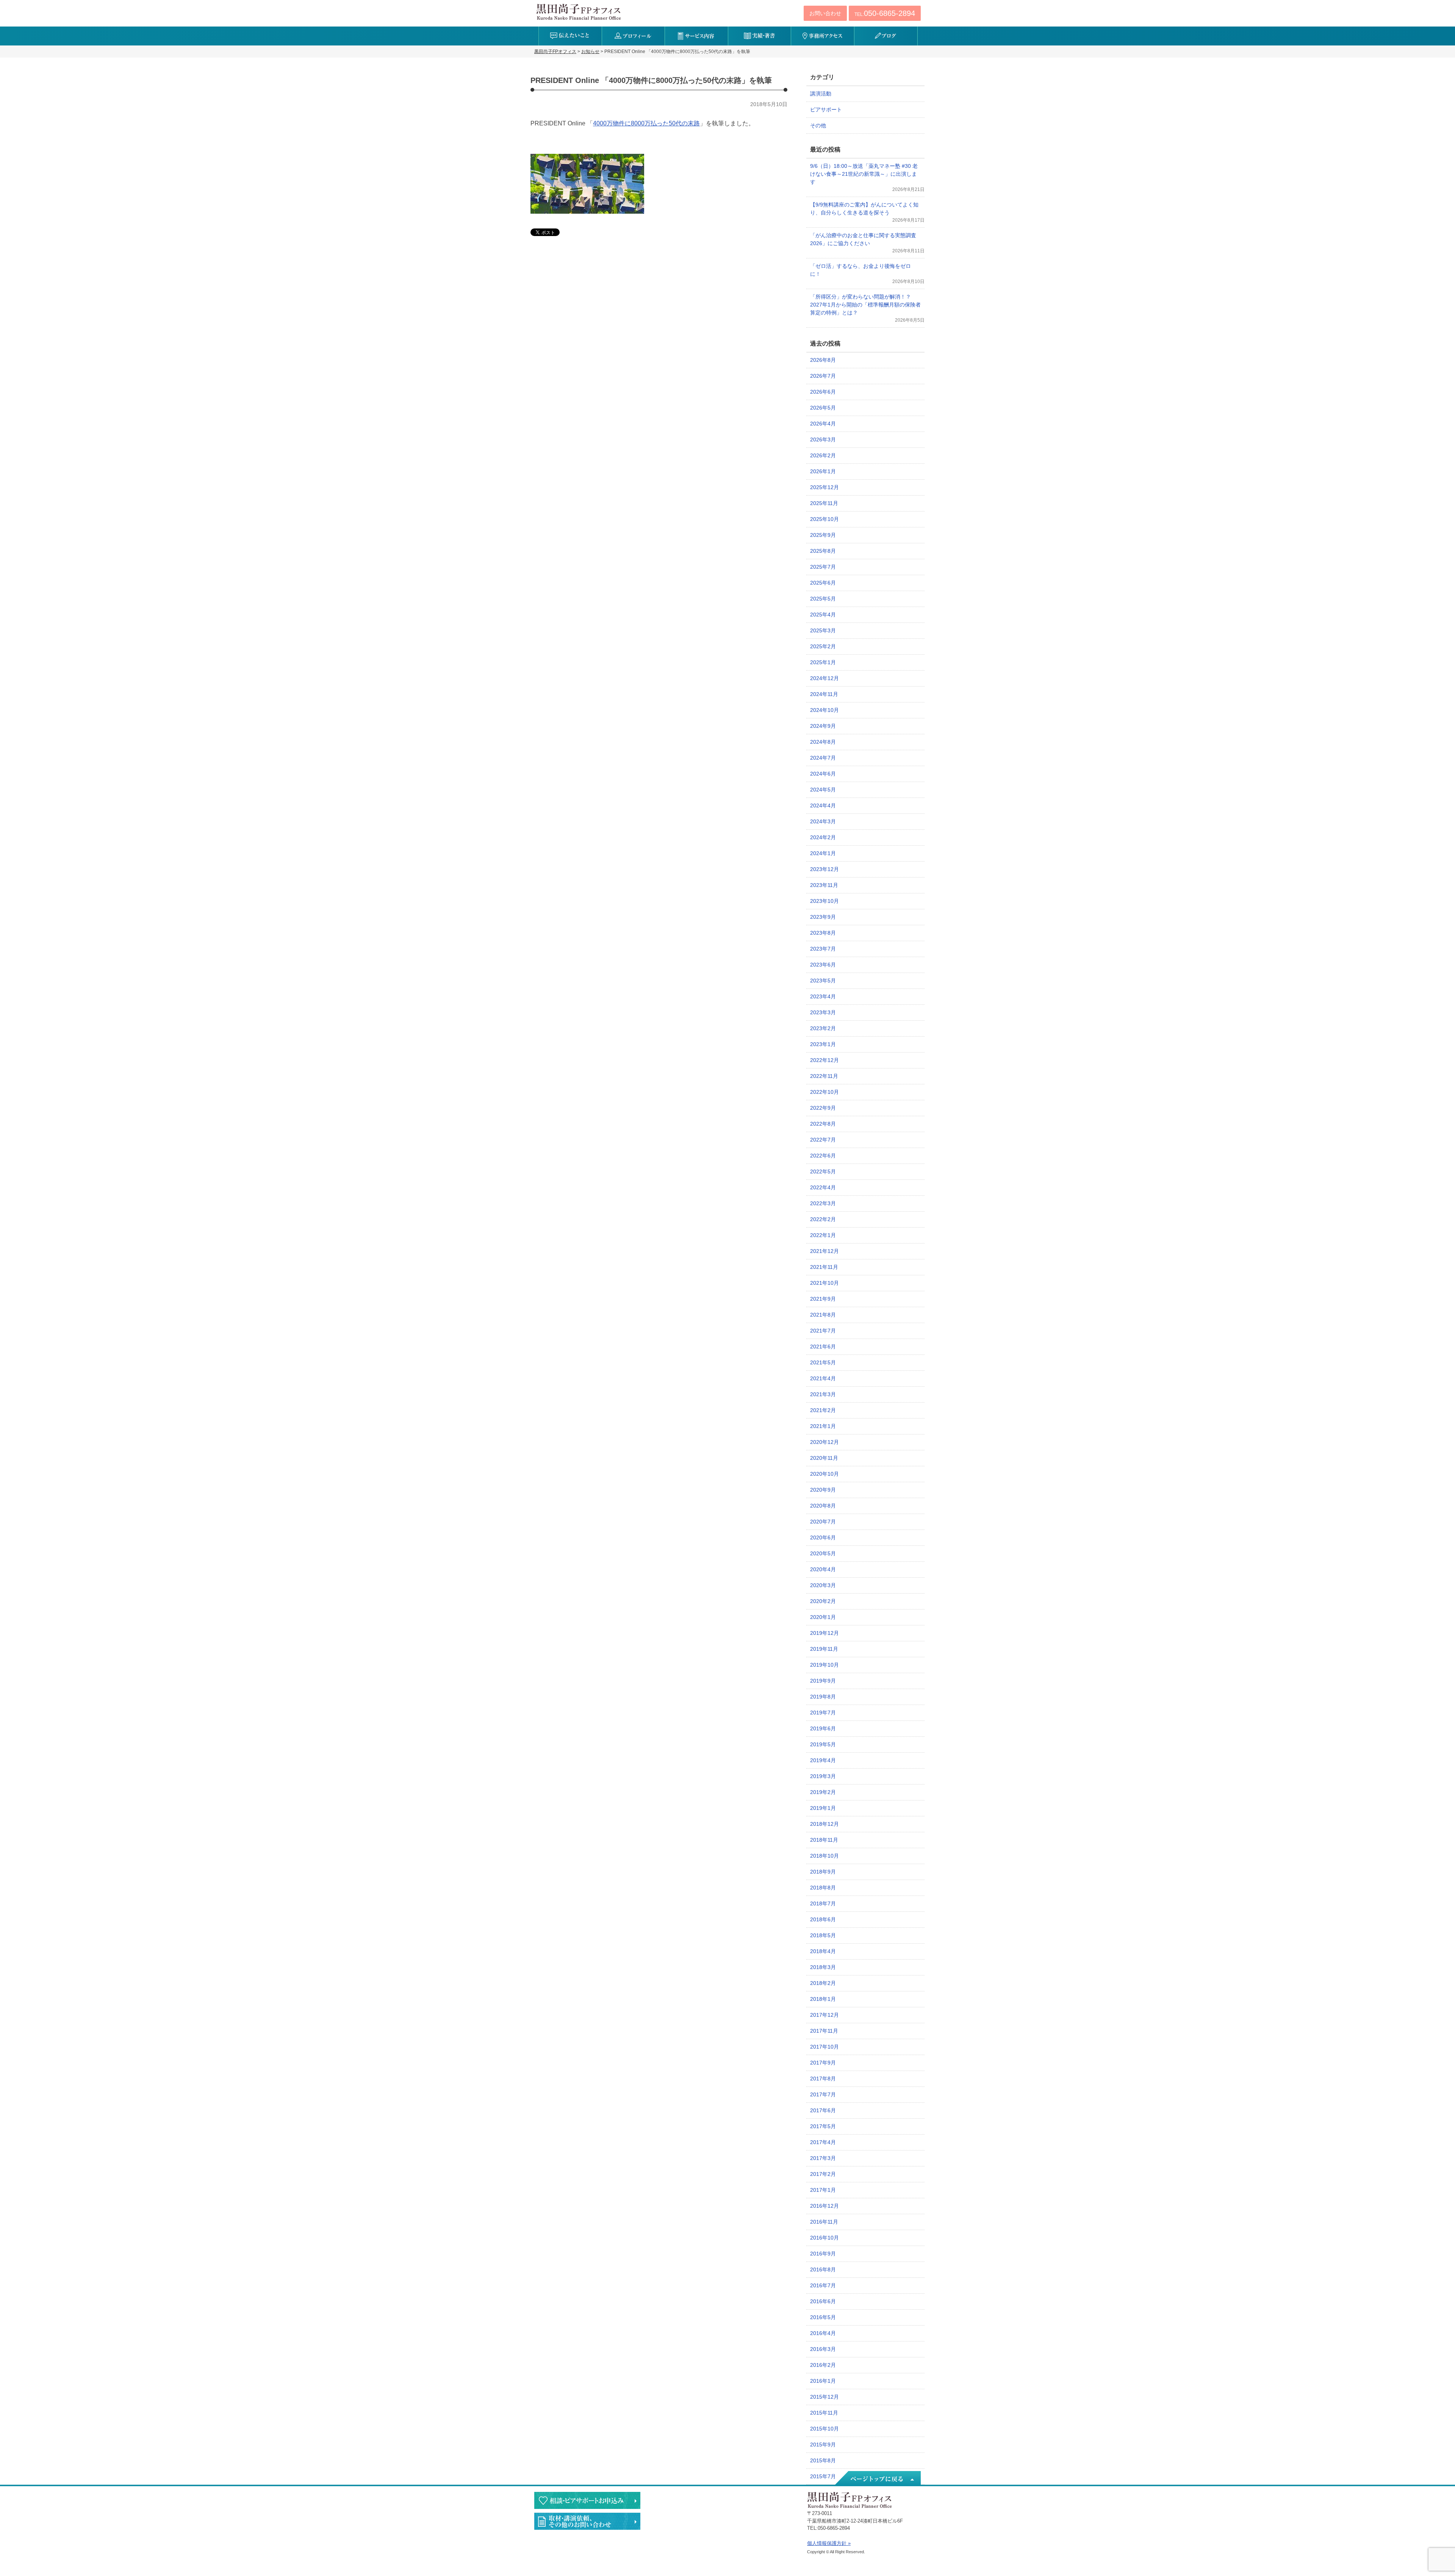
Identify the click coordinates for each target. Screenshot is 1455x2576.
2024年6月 (823, 774)
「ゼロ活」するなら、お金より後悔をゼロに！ (860, 270)
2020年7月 (823, 1522)
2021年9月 (823, 1299)
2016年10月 (824, 2238)
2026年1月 (823, 471)
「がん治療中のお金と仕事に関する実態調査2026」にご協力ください (863, 239)
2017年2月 (823, 2174)
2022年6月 (823, 1156)
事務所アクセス (822, 36)
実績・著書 (760, 36)
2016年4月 (823, 2333)
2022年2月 (823, 1219)
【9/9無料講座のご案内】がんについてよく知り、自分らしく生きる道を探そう (864, 209)
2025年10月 (824, 519)
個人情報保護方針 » (829, 2543)
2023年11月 (824, 885)
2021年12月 (824, 1251)
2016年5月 (823, 2317)
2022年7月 (823, 1140)
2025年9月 (823, 535)
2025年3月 (823, 630)
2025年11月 (824, 503)
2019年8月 (823, 1697)
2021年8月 (823, 1315)
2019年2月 (823, 1792)
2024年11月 (824, 694)
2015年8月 (823, 2460)
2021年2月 (823, 1410)
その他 (818, 125)
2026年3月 (823, 439)
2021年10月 (824, 1283)
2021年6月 (823, 1347)
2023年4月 (823, 996)
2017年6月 (823, 2110)
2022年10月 (824, 1092)
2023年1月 (823, 1044)
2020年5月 (823, 1553)
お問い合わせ (825, 13)
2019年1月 (823, 1808)
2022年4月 (823, 1187)
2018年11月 (824, 1840)
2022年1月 (823, 1235)
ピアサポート (826, 109)
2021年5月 (823, 1362)
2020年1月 (823, 1617)
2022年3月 (823, 1203)
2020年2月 (823, 1601)
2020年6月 (823, 1537)
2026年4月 (823, 424)
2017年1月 (823, 2190)
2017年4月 (823, 2142)
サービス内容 (696, 36)
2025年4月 (823, 615)
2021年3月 (823, 1394)
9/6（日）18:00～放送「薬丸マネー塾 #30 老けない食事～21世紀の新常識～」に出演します (864, 174)
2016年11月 (824, 2222)
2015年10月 (824, 2429)
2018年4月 (823, 1951)
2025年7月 (823, 567)
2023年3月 (823, 1012)
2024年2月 (823, 837)
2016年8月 (823, 2269)
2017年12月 (824, 2015)
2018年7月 (823, 1903)
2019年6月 (823, 1728)
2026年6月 (823, 392)
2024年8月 (823, 742)
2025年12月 (824, 487)
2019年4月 (823, 1760)
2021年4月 (823, 1378)
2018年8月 (823, 1888)
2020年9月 (823, 1490)
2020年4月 (823, 1569)
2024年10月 (824, 710)
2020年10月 (824, 1474)
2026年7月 (823, 376)
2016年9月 (823, 2254)
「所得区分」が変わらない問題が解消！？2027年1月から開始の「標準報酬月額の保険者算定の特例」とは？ (865, 305)
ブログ (886, 36)
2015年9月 (823, 2445)
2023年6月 (823, 965)
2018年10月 (824, 1856)
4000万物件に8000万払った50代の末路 (646, 123)
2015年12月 (824, 2397)
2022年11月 (824, 1076)
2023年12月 (824, 869)
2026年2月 (823, 455)
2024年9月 (823, 726)
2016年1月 (823, 2381)
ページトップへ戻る (877, 2479)
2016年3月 (823, 2349)
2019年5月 (823, 1744)
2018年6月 (823, 1919)
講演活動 (821, 94)
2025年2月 (823, 646)
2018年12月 (824, 1824)
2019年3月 (823, 1776)
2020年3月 (823, 1585)
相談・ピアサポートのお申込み (587, 2500)
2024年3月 (823, 821)
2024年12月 (824, 678)
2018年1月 (823, 1999)
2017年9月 (823, 2063)
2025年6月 (823, 583)
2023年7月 (823, 949)
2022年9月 (823, 1108)
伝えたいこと (570, 36)
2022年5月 (823, 1171)
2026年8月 (823, 360)
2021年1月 (823, 1426)
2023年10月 (824, 901)
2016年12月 (824, 2206)
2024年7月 (823, 758)
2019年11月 (824, 1649)
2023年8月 (823, 933)
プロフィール (633, 36)
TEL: (885, 13)
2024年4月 (823, 805)
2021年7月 (823, 1331)
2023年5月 (823, 981)
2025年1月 (823, 662)
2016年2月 (823, 2365)
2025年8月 (823, 551)
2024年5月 (823, 790)
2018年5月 (823, 1935)
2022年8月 (823, 1124)
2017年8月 (823, 2079)
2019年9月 (823, 1681)
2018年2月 (823, 1983)
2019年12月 (824, 1633)
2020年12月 (824, 1442)
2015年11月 (824, 2413)
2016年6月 (823, 2301)
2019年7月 (823, 1713)
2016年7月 (823, 2285)
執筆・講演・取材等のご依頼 (587, 2521)
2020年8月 (823, 1506)
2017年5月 (823, 2126)
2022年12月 (824, 1060)
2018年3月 (823, 1967)
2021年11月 (824, 1267)
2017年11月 (824, 2031)
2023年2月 (823, 1028)
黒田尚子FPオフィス (579, 12)
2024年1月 (823, 853)
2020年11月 (824, 1458)
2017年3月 (823, 2158)
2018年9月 (823, 1872)
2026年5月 (823, 408)
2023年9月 (823, 917)
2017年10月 (824, 2047)
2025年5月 (823, 599)
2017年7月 (823, 2094)
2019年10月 (824, 1665)
